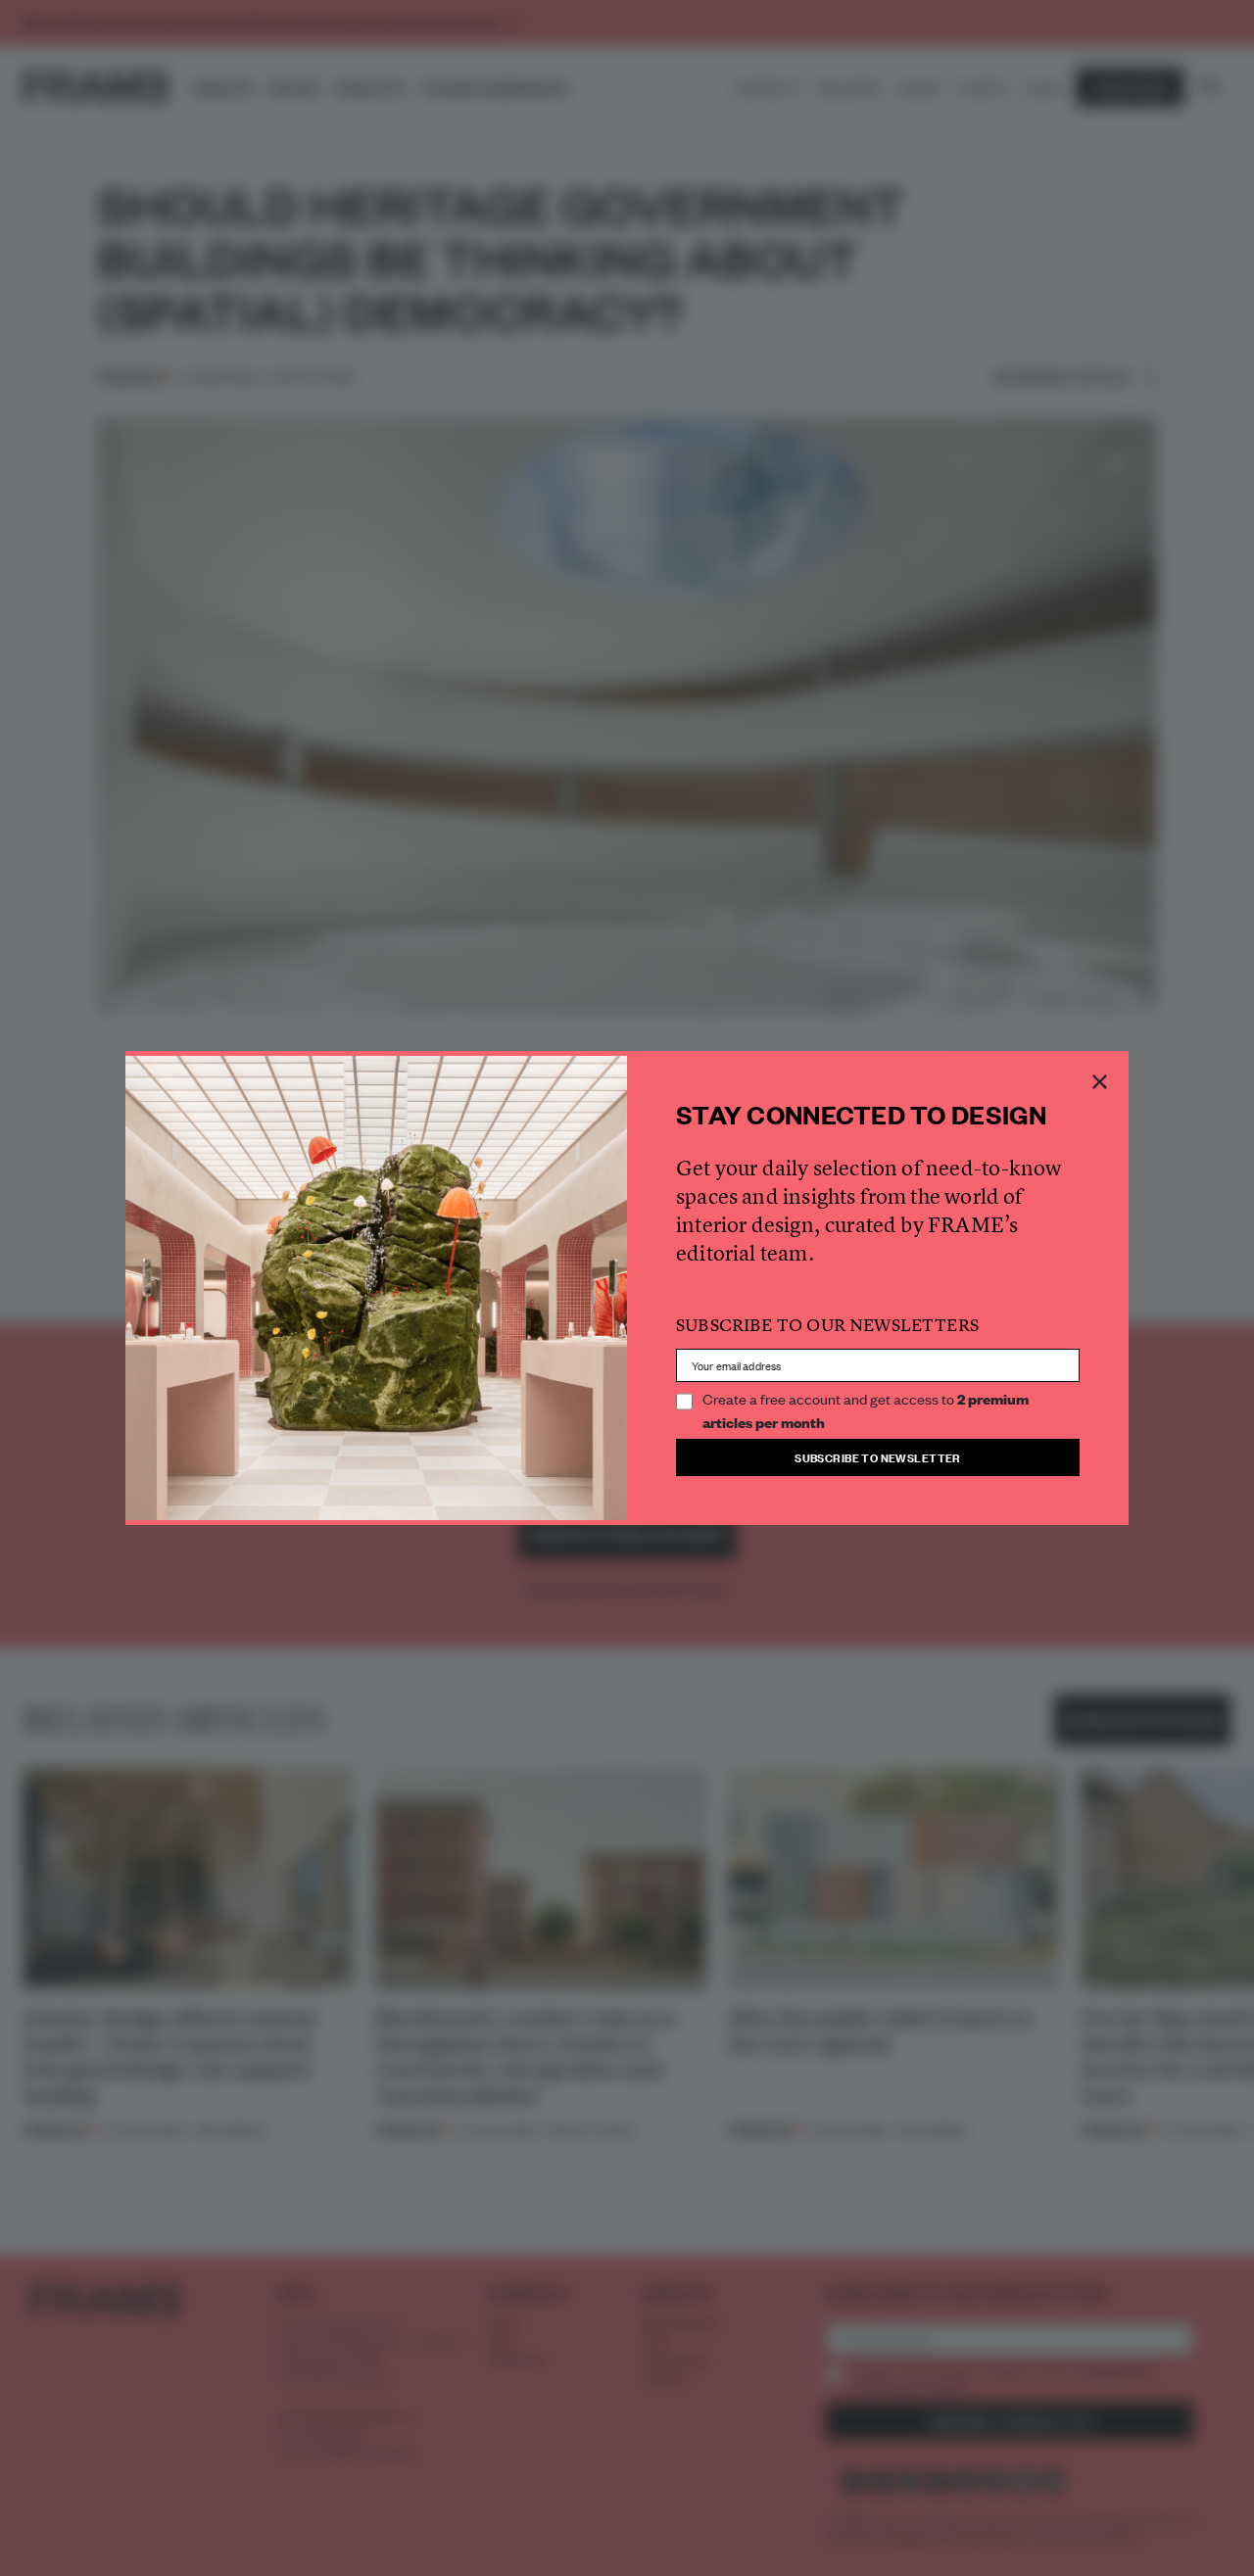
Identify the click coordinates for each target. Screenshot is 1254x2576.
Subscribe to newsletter (878, 1457)
